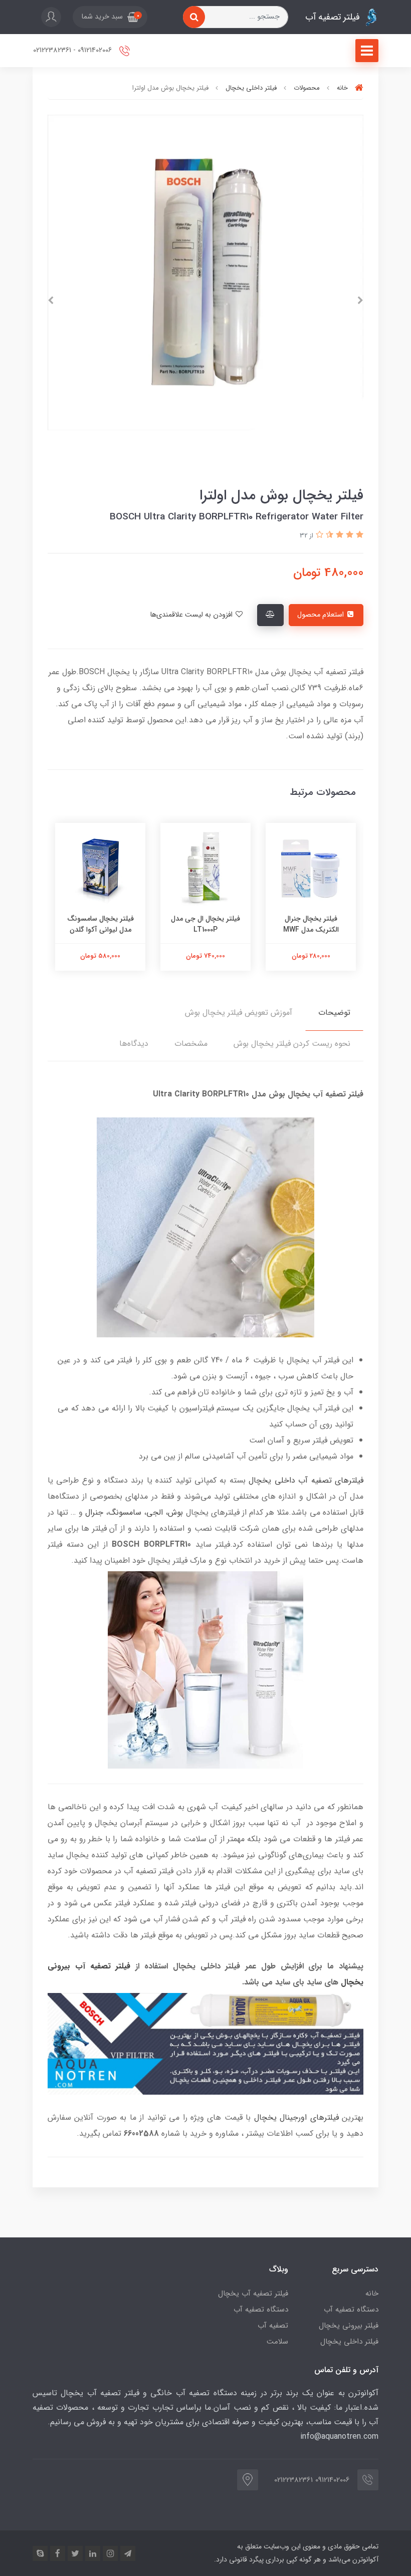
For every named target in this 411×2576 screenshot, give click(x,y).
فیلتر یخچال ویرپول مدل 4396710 (100, 930)
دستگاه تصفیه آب (351, 2310)
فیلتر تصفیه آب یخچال (253, 2294)
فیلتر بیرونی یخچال (349, 2326)
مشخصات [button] (191, 1044)
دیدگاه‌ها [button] (134, 1044)
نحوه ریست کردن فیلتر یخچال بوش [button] (292, 1044)
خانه (372, 2294)
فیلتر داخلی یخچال (349, 2342)
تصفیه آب (273, 2326)
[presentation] (360, 301)
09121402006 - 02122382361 (73, 50)
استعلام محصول (322, 615)
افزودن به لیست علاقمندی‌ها (192, 615)
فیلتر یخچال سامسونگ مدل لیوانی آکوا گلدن (206, 924)
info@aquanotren (331, 2437)
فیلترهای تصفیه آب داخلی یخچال (306, 1480)
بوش (175, 1512)
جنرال (94, 1512)
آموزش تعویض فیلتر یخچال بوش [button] (239, 1013)
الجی (155, 1512)
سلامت (277, 2342)
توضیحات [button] (334, 1013)
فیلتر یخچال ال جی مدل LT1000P (311, 924)
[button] (110, 17)
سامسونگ (125, 1512)
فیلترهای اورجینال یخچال (296, 2117)
